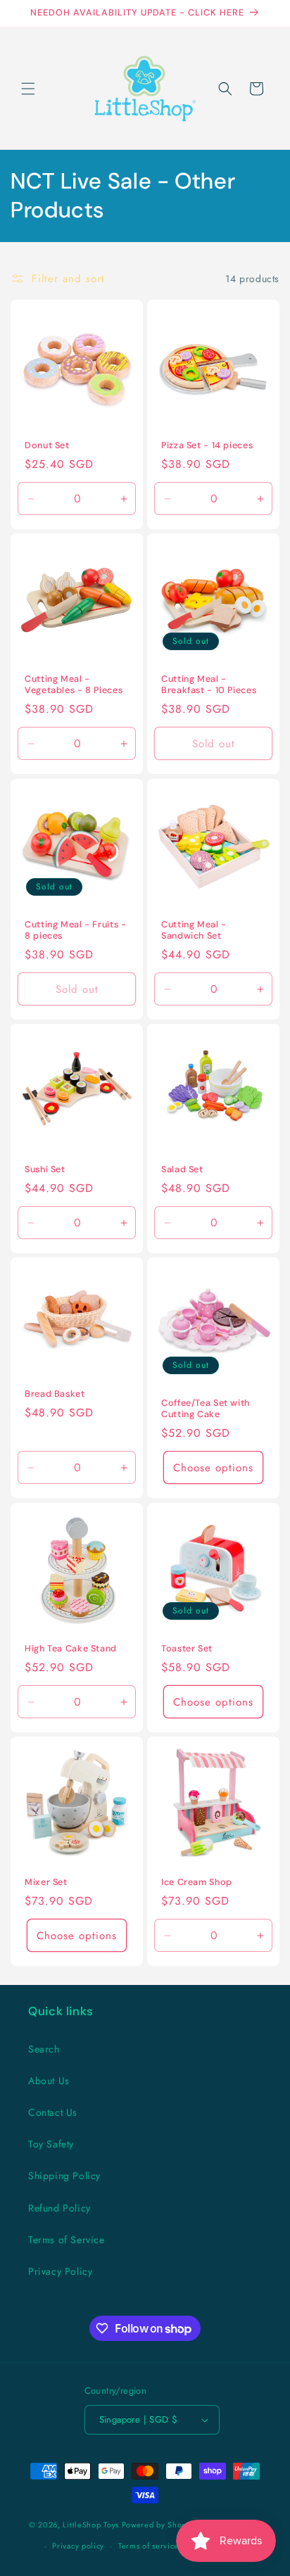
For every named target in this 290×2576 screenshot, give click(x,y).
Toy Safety (51, 2144)
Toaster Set (187, 1649)
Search (44, 2049)
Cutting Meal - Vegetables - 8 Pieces (74, 685)
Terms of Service (67, 2240)
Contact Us (53, 2112)
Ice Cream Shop (197, 1882)
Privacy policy (78, 2546)
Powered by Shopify (159, 2524)
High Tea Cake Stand (71, 1649)
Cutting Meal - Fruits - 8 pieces (76, 930)
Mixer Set (46, 1882)
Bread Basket (55, 1394)
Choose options (213, 1468)
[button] (28, 89)
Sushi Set (45, 1169)
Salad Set (182, 1169)
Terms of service (149, 2546)
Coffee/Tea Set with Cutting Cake (206, 1409)
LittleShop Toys (91, 2524)
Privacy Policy (60, 2271)
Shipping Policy (64, 2176)
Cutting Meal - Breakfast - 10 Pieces (209, 685)
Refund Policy (59, 2208)
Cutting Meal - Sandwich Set (194, 930)
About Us (49, 2081)
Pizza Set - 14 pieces (207, 445)
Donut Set (47, 445)
